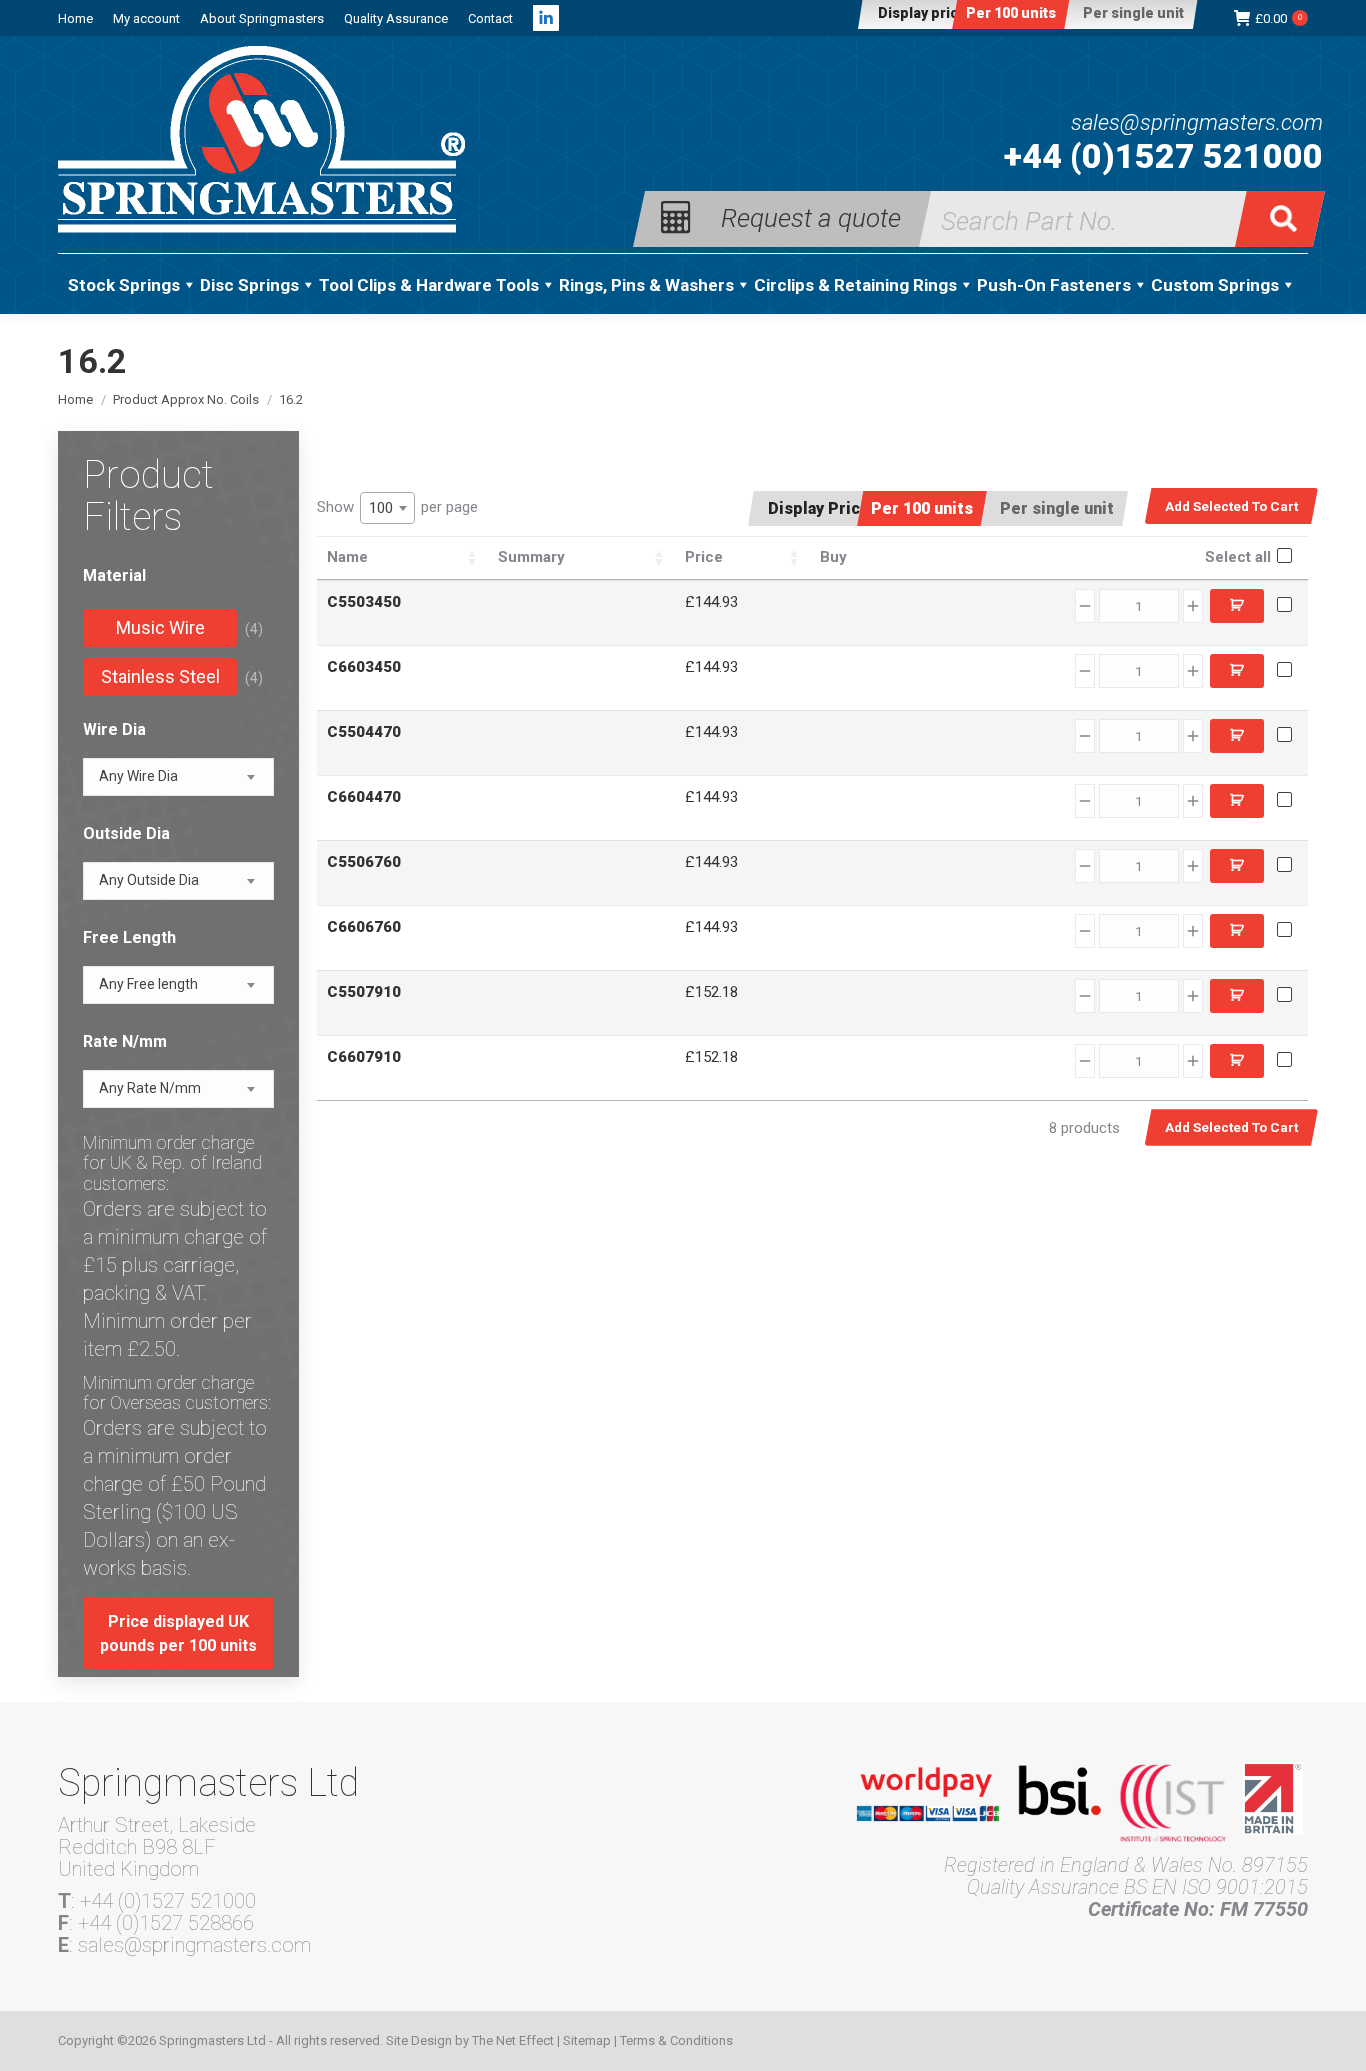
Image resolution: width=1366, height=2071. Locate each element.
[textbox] (138, 776)
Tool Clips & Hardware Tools (429, 285)
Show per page (397, 507)
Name (347, 557)
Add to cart (1237, 606)
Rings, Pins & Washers (646, 285)
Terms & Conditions (676, 2040)
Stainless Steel (160, 676)
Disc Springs (249, 285)
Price (704, 557)
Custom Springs (1215, 285)
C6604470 (364, 797)
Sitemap (587, 2040)
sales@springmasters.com (1197, 123)
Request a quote (811, 216)
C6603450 (364, 667)
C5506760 (364, 862)
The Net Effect (513, 2040)
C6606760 (364, 927)
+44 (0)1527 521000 (1163, 156)
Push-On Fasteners (1054, 285)
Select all (1238, 557)
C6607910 (364, 1057)
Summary (531, 557)
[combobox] (387, 508)
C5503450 (364, 602)
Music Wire (160, 627)
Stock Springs (124, 285)
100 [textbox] (381, 508)
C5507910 (364, 992)
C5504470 (364, 732)
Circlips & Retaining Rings (855, 285)
